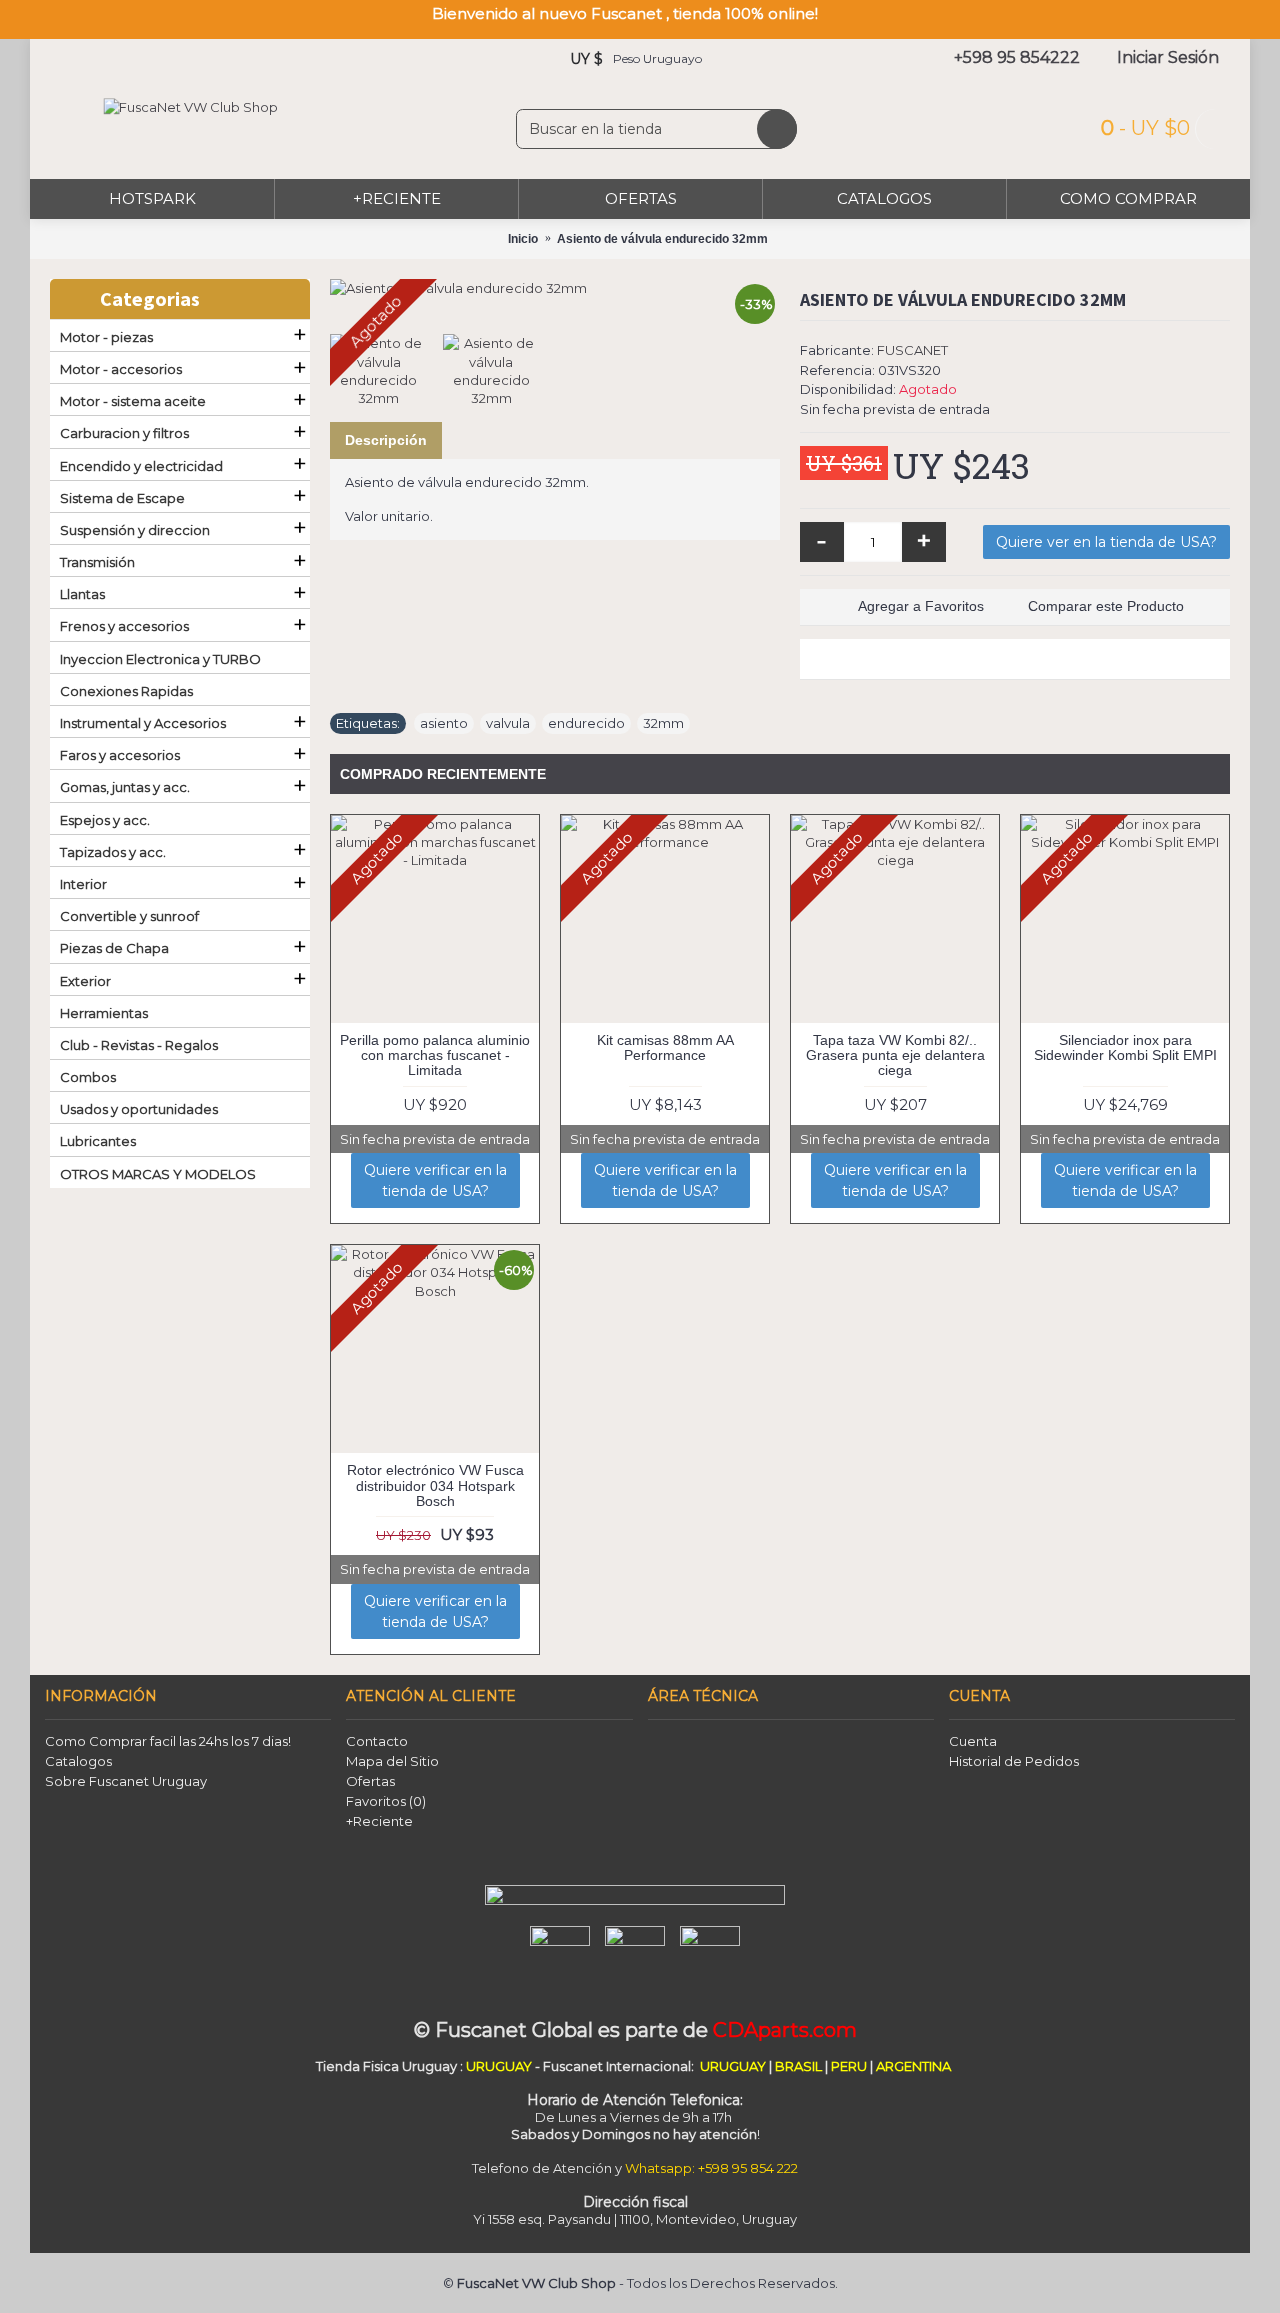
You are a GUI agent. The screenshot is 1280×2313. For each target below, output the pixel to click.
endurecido (586, 723)
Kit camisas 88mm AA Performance (665, 1047)
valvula (508, 723)
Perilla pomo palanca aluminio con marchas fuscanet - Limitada (435, 1055)
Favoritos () (386, 1801)
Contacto (377, 1741)
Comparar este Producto (1106, 606)
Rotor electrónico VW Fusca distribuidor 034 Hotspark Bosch (435, 1485)
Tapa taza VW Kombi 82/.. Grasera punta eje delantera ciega (895, 1055)
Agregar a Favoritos (921, 606)
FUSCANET (912, 350)
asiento (444, 723)
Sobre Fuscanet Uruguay (126, 1781)
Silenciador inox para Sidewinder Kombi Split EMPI (1125, 1047)
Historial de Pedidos (1014, 1761)
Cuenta (973, 1741)
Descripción (386, 440)
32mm (663, 723)
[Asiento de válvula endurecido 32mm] (555, 288)
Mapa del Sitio (392, 1761)
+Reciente (379, 1821)
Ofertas (370, 1781)
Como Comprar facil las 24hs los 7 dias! (168, 1741)
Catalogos (78, 1761)
